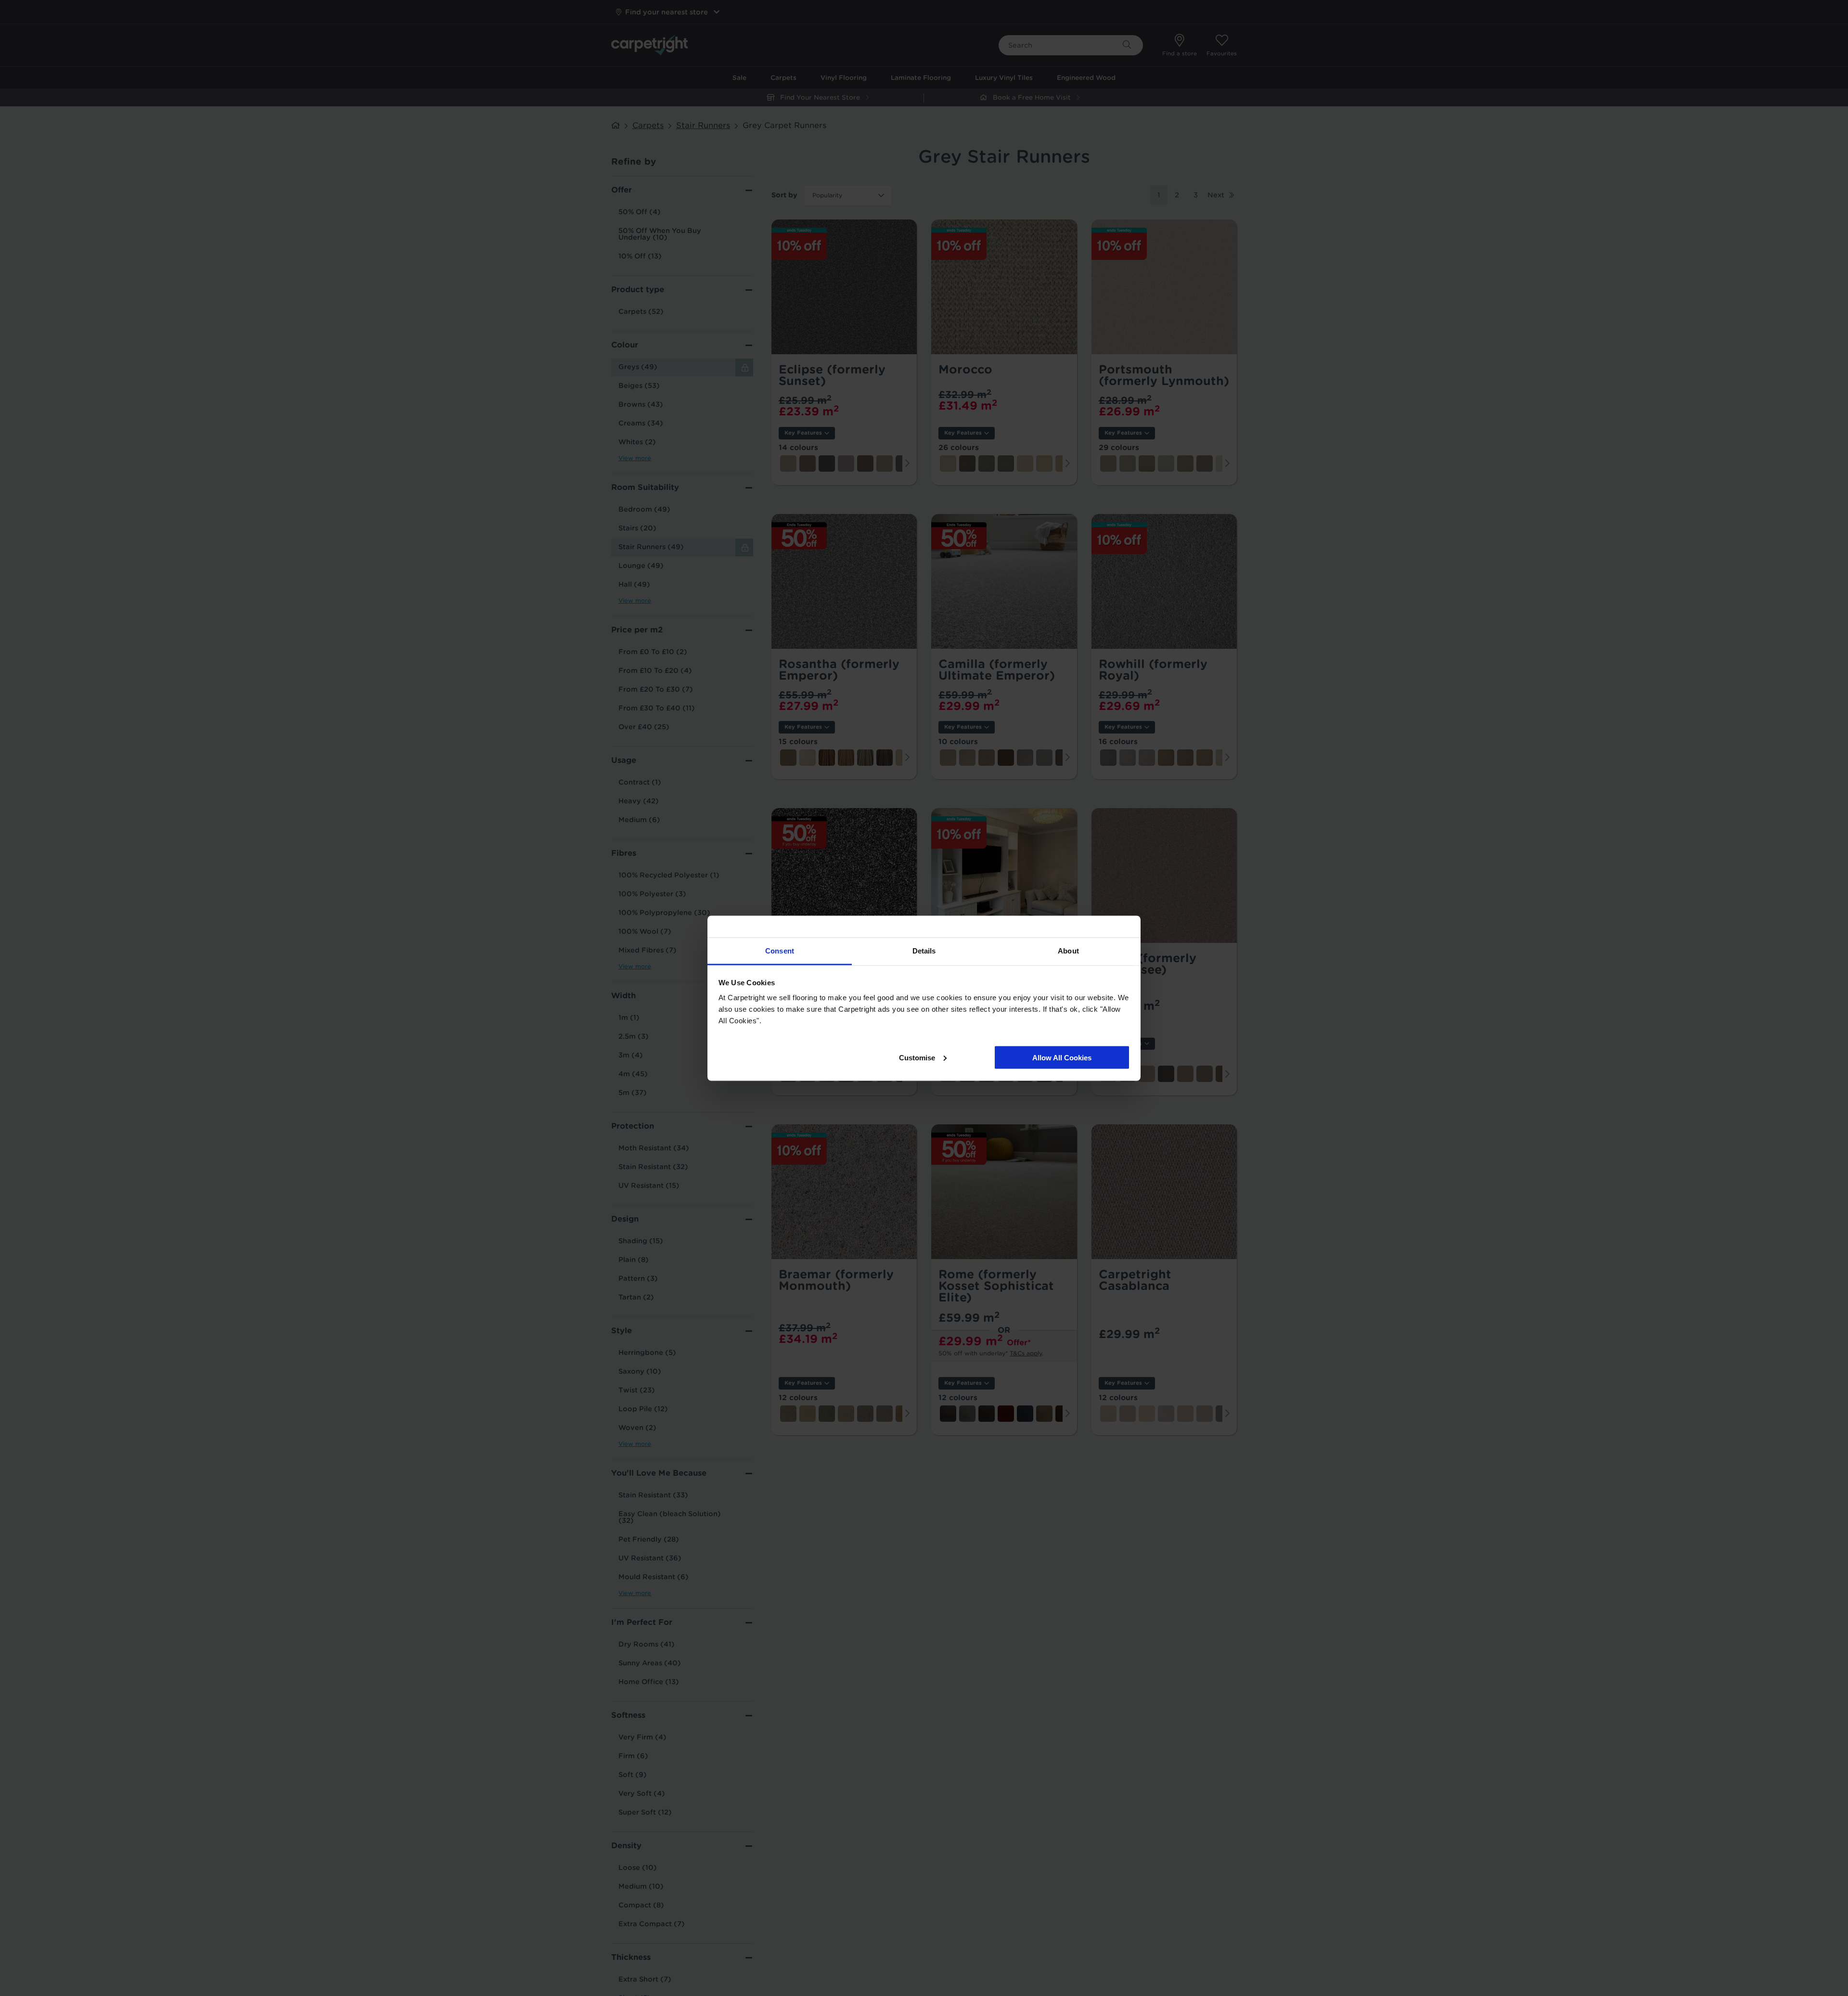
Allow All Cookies (1062, 1057)
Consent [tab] (780, 950)
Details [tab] (924, 950)
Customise (917, 1057)
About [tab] (1068, 950)
